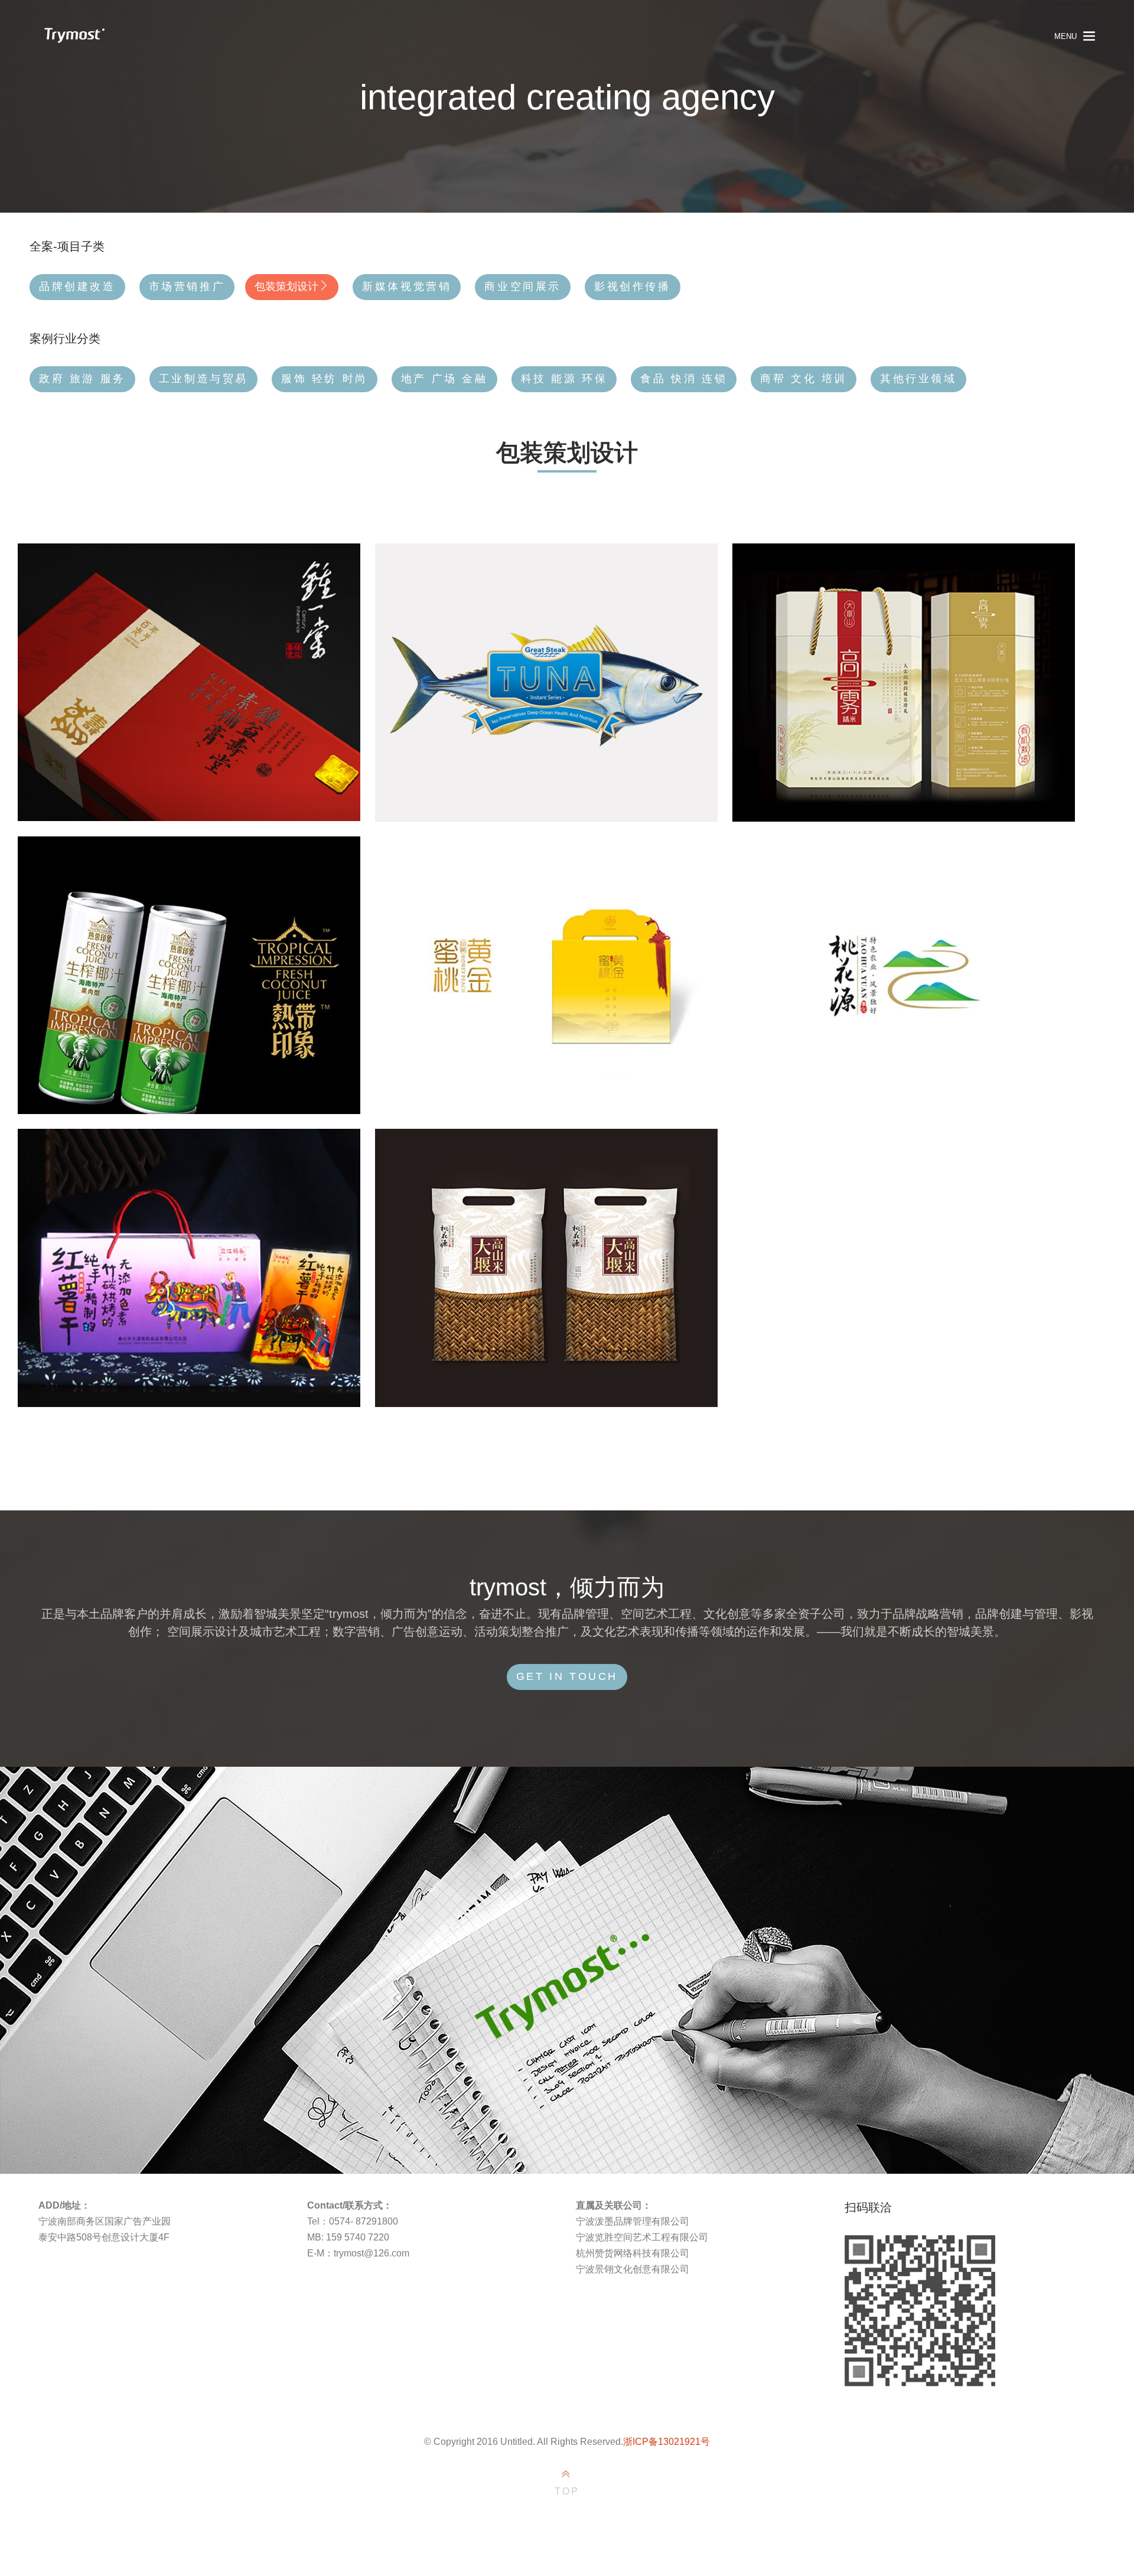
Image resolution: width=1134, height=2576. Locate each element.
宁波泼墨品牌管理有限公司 (633, 2221)
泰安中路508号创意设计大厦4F (104, 2237)
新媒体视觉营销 (407, 286)
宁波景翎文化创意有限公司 (633, 2269)
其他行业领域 (918, 379)
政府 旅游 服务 (82, 379)
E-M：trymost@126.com (358, 2253)
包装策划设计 (286, 286)
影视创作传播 (633, 286)
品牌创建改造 (77, 286)
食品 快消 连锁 (684, 379)
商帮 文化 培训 (804, 379)
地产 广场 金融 (444, 379)
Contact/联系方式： (350, 2205)
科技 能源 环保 (564, 379)
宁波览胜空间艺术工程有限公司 (642, 2237)
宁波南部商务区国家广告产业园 (105, 2221)
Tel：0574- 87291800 (353, 2221)
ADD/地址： (64, 2205)
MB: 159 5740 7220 (348, 2237)
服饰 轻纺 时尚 (325, 379)
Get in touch (567, 1676)
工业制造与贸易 (203, 379)
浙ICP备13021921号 (667, 2442)
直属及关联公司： (614, 2205)
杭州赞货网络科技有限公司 (633, 2253)
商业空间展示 (523, 286)
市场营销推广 (187, 286)
